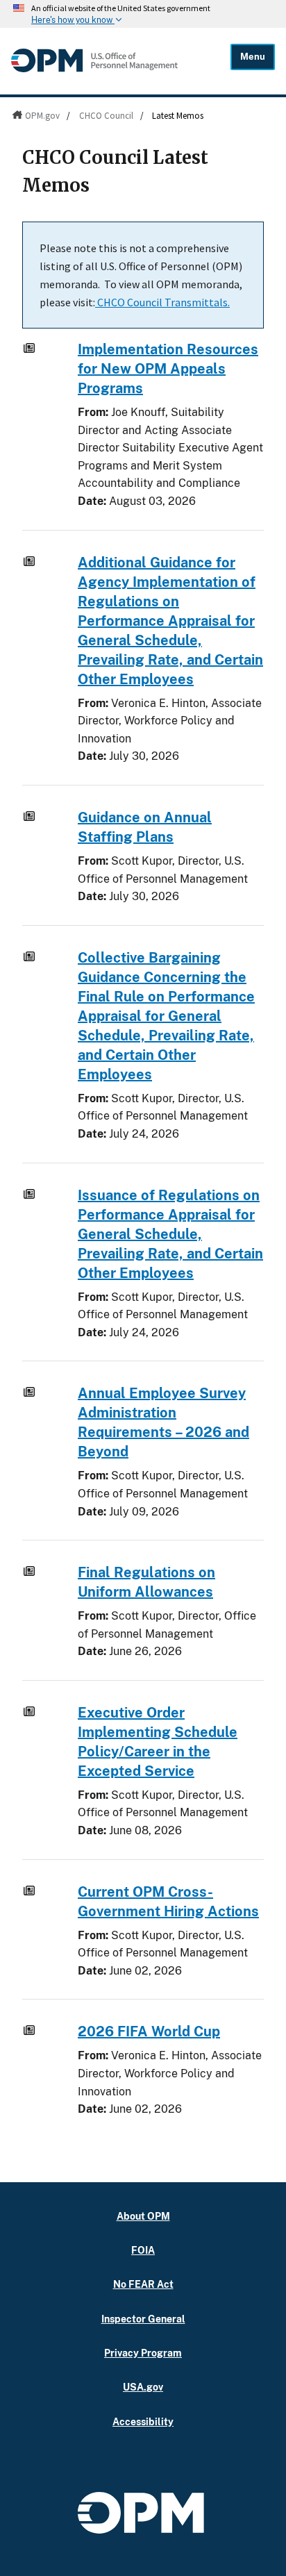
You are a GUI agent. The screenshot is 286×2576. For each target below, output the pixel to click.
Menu (253, 57)
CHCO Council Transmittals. (162, 302)
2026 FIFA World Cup (149, 2031)
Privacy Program (143, 2353)
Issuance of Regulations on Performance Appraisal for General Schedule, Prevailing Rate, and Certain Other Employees (170, 1234)
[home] (94, 69)
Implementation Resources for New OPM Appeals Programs (168, 369)
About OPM (143, 2216)
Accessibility (143, 2421)
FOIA (143, 2250)
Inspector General (143, 2319)
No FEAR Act (143, 2284)
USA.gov (143, 2387)
